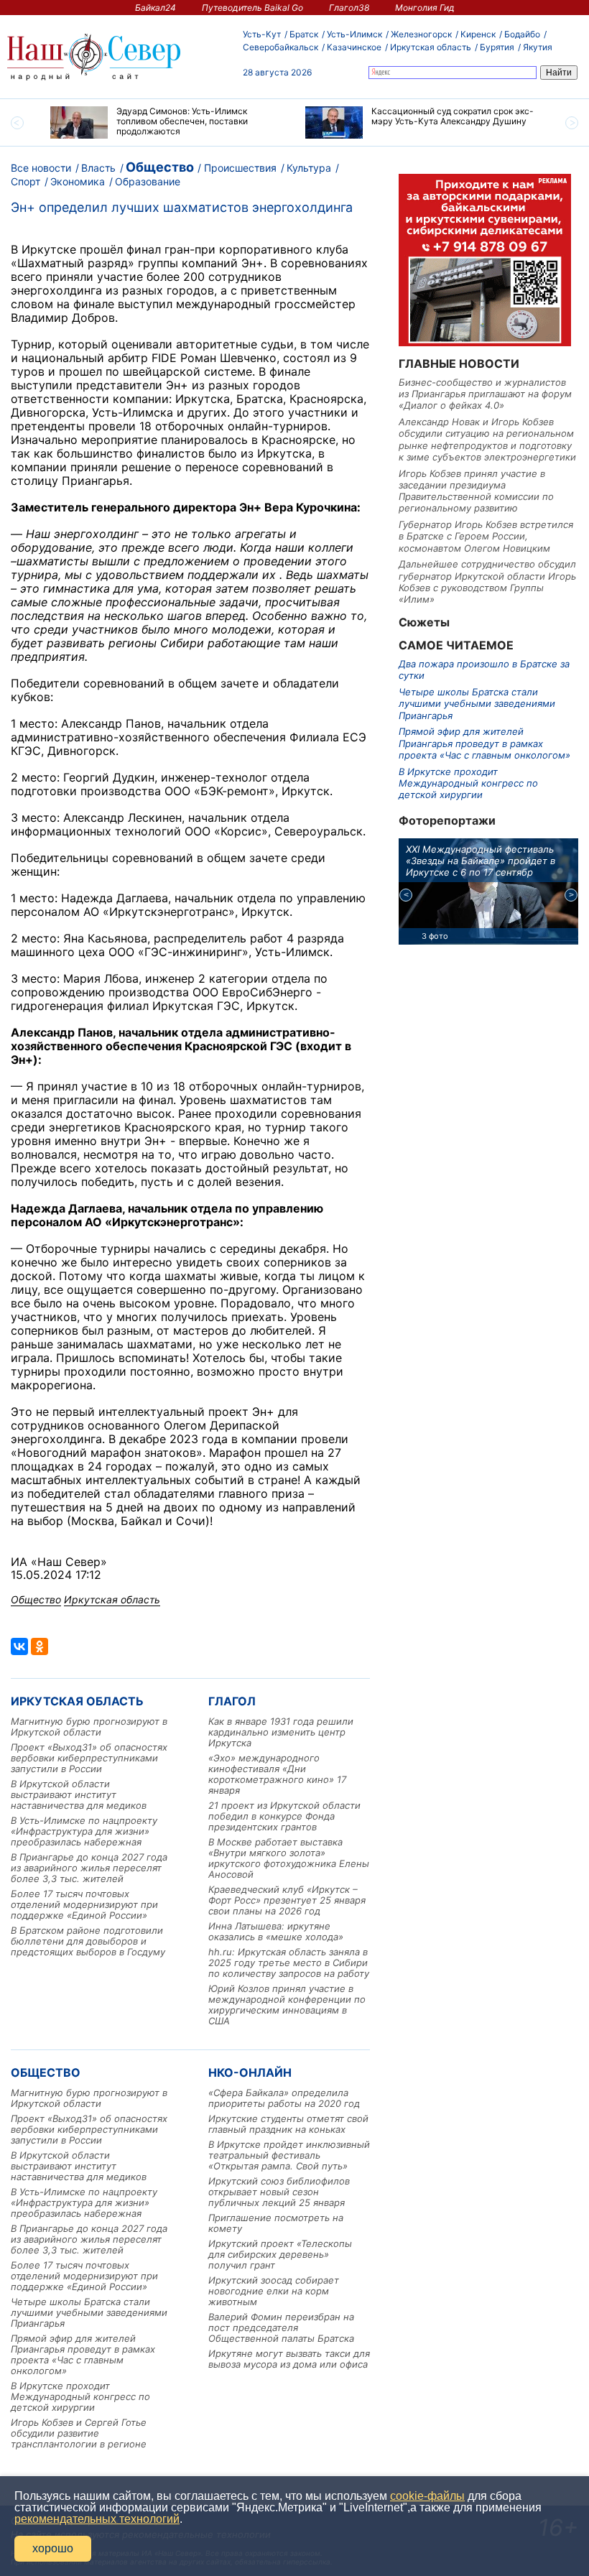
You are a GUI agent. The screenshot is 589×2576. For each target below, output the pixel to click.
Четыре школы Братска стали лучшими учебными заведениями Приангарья (89, 2312)
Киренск (478, 34)
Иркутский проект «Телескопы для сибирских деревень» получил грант (280, 2254)
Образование (148, 181)
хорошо (53, 2548)
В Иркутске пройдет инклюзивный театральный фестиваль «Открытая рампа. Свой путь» (289, 2155)
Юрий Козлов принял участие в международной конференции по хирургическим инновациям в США (287, 2005)
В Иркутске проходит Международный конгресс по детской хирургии (80, 2396)
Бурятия (497, 47)
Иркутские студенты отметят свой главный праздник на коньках (288, 2124)
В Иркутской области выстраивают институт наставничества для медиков (79, 1794)
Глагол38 (349, 8)
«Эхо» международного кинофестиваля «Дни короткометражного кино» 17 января (277, 1774)
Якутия (538, 47)
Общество (160, 167)
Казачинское (354, 47)
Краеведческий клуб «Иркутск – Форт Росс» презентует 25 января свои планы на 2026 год (287, 1900)
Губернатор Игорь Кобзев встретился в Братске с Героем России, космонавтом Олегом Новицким (486, 536)
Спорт (25, 181)
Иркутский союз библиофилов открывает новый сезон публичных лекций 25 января (279, 2192)
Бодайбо (522, 34)
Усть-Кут (262, 34)
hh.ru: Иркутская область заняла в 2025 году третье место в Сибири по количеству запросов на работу (289, 1963)
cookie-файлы (427, 2496)
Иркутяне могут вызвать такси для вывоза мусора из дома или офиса (289, 2359)
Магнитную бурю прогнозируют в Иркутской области (89, 1727)
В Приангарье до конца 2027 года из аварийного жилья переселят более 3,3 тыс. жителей (89, 1868)
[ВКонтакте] (19, 1646)
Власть (98, 168)
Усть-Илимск (354, 34)
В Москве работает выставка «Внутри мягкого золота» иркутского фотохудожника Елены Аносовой (289, 1858)
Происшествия (240, 168)
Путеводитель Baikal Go (252, 8)
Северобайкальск (280, 47)
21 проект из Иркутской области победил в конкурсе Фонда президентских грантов (284, 1816)
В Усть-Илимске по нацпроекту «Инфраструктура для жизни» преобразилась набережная (84, 1831)
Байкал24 (156, 8)
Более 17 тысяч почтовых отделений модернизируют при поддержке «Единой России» (84, 1904)
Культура (309, 168)
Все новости (41, 168)
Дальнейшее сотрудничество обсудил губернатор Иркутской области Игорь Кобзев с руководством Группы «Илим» (487, 582)
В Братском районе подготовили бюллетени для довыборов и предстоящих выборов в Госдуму (88, 1941)
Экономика (78, 181)
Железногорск (421, 34)
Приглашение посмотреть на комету (276, 2223)
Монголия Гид (425, 8)
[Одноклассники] (40, 1646)
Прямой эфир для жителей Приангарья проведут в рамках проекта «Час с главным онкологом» (83, 2354)
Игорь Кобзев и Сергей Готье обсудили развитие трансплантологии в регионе (79, 2433)
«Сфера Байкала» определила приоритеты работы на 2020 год (284, 2098)
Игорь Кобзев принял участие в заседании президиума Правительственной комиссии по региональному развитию (476, 491)
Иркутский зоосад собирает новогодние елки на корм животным (274, 2291)
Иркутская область (431, 47)
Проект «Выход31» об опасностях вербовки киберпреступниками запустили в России (89, 1758)
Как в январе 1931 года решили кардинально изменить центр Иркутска (281, 1732)
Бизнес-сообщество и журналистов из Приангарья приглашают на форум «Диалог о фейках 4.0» (485, 394)
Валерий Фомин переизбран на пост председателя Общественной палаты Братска (281, 2327)
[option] (167, 122)
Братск (304, 34)
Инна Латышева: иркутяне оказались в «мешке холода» (276, 1931)
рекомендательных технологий (97, 2519)
